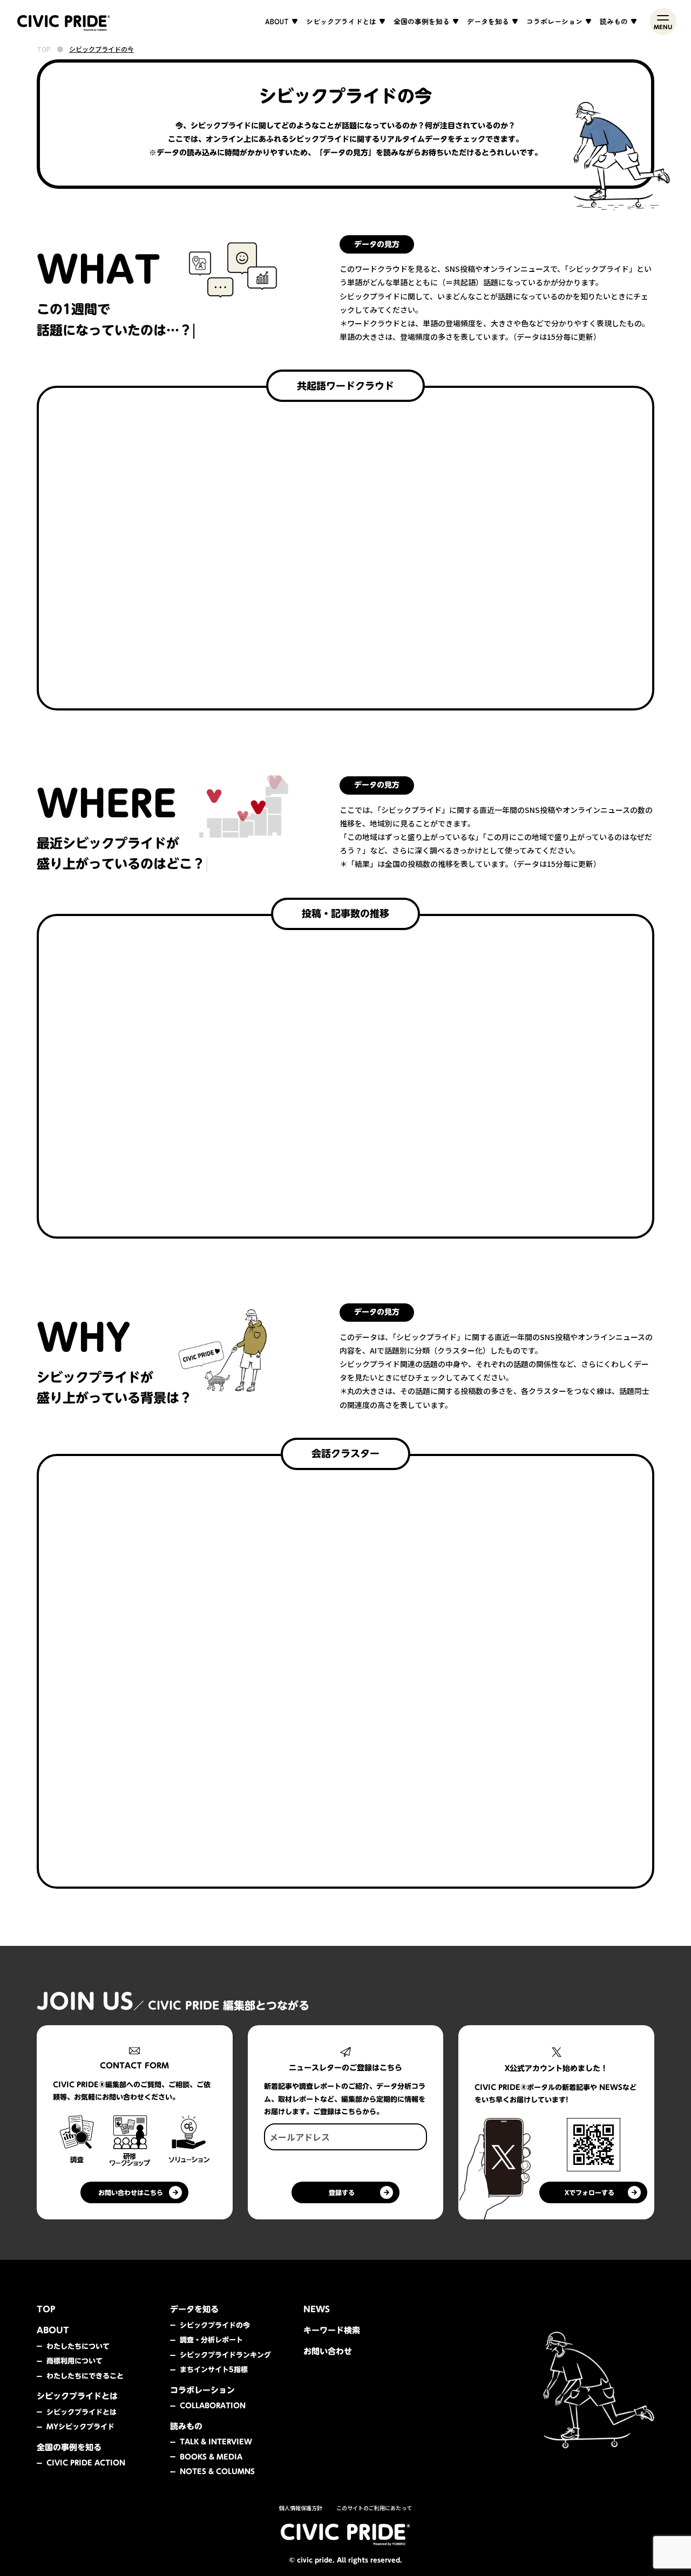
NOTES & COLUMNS (217, 2471)
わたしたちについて (78, 2346)
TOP (44, 49)
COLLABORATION (213, 2406)
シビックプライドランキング (225, 2355)
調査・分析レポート (211, 2340)
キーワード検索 (332, 2330)
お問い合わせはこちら (131, 2192)
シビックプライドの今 (215, 2325)
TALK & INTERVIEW (216, 2442)
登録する (342, 2192)
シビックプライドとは (82, 2412)
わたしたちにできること (85, 2376)
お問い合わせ (328, 2351)
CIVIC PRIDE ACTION (86, 2463)
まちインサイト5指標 (214, 2369)
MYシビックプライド (80, 2427)
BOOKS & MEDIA (211, 2457)
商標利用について (74, 2361)
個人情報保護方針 (301, 2508)
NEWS (317, 2309)
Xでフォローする (590, 2192)
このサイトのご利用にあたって (374, 2508)
